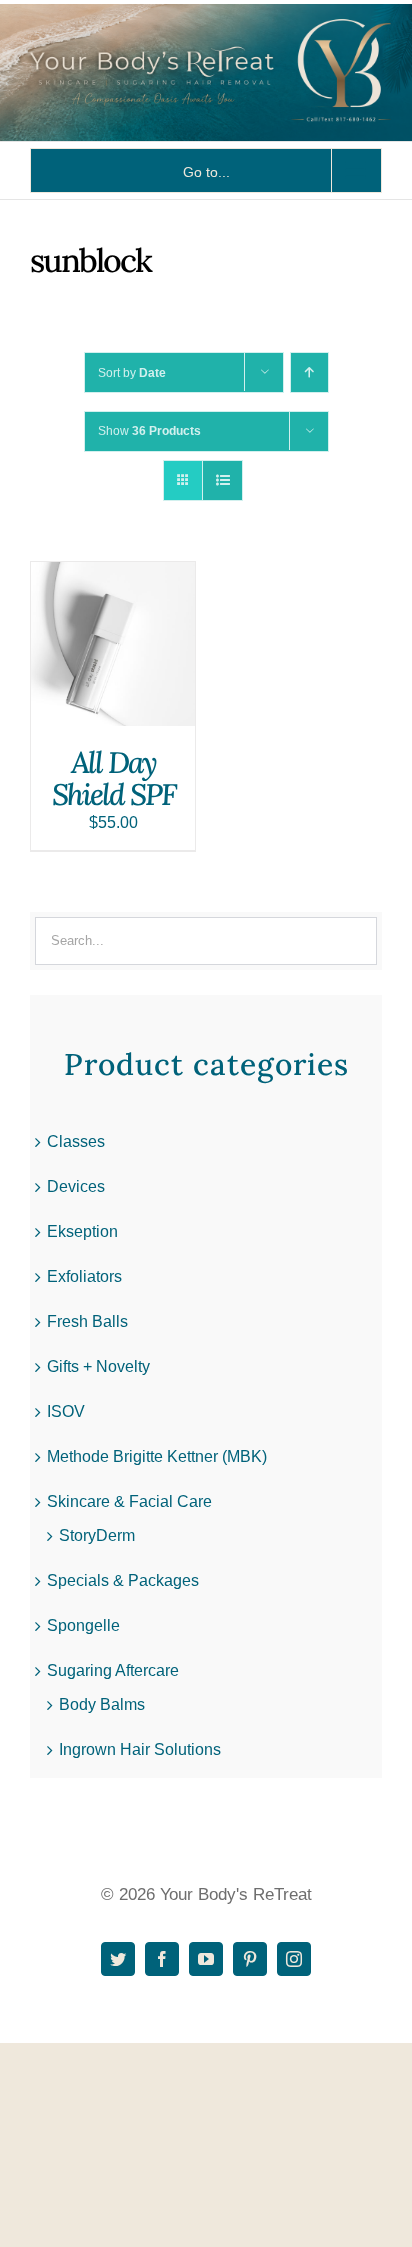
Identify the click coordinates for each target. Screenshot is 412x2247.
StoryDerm (97, 1535)
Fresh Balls (87, 1321)
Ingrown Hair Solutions (140, 1749)
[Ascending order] (309, 372)
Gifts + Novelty (98, 1366)
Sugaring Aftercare (113, 1670)
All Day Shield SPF (113, 778)
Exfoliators (84, 1276)
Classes (76, 1141)
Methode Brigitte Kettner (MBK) (157, 1456)
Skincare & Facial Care (129, 1501)
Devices (76, 1186)
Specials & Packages (123, 1580)
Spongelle (83, 1625)
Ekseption (82, 1231)
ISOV (66, 1411)
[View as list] (222, 480)
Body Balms (102, 1704)
